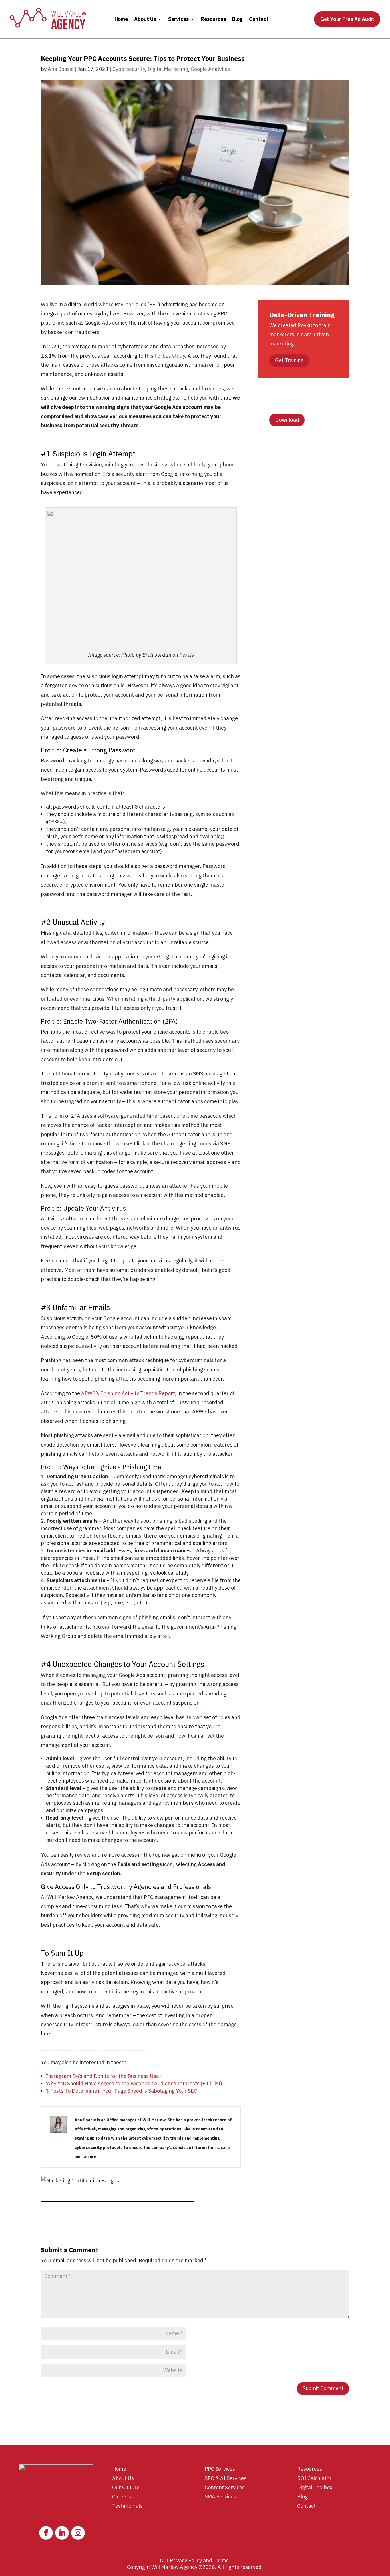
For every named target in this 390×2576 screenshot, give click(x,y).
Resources (213, 19)
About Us (145, 19)
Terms (221, 2560)
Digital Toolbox (315, 2487)
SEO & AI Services (226, 2478)
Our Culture (126, 2487)
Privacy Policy (186, 2560)
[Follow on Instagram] (78, 2533)
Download (287, 420)
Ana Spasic (61, 69)
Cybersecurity (129, 69)
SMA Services (220, 2497)
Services (178, 19)
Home (121, 19)
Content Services (225, 2487)
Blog (237, 19)
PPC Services (220, 2469)
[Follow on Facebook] (46, 2533)
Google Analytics (210, 69)
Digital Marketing (168, 69)
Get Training (289, 360)
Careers (122, 2497)
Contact (259, 19)
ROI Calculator (314, 2478)
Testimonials (127, 2506)
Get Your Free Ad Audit (347, 19)
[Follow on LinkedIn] (62, 2533)
